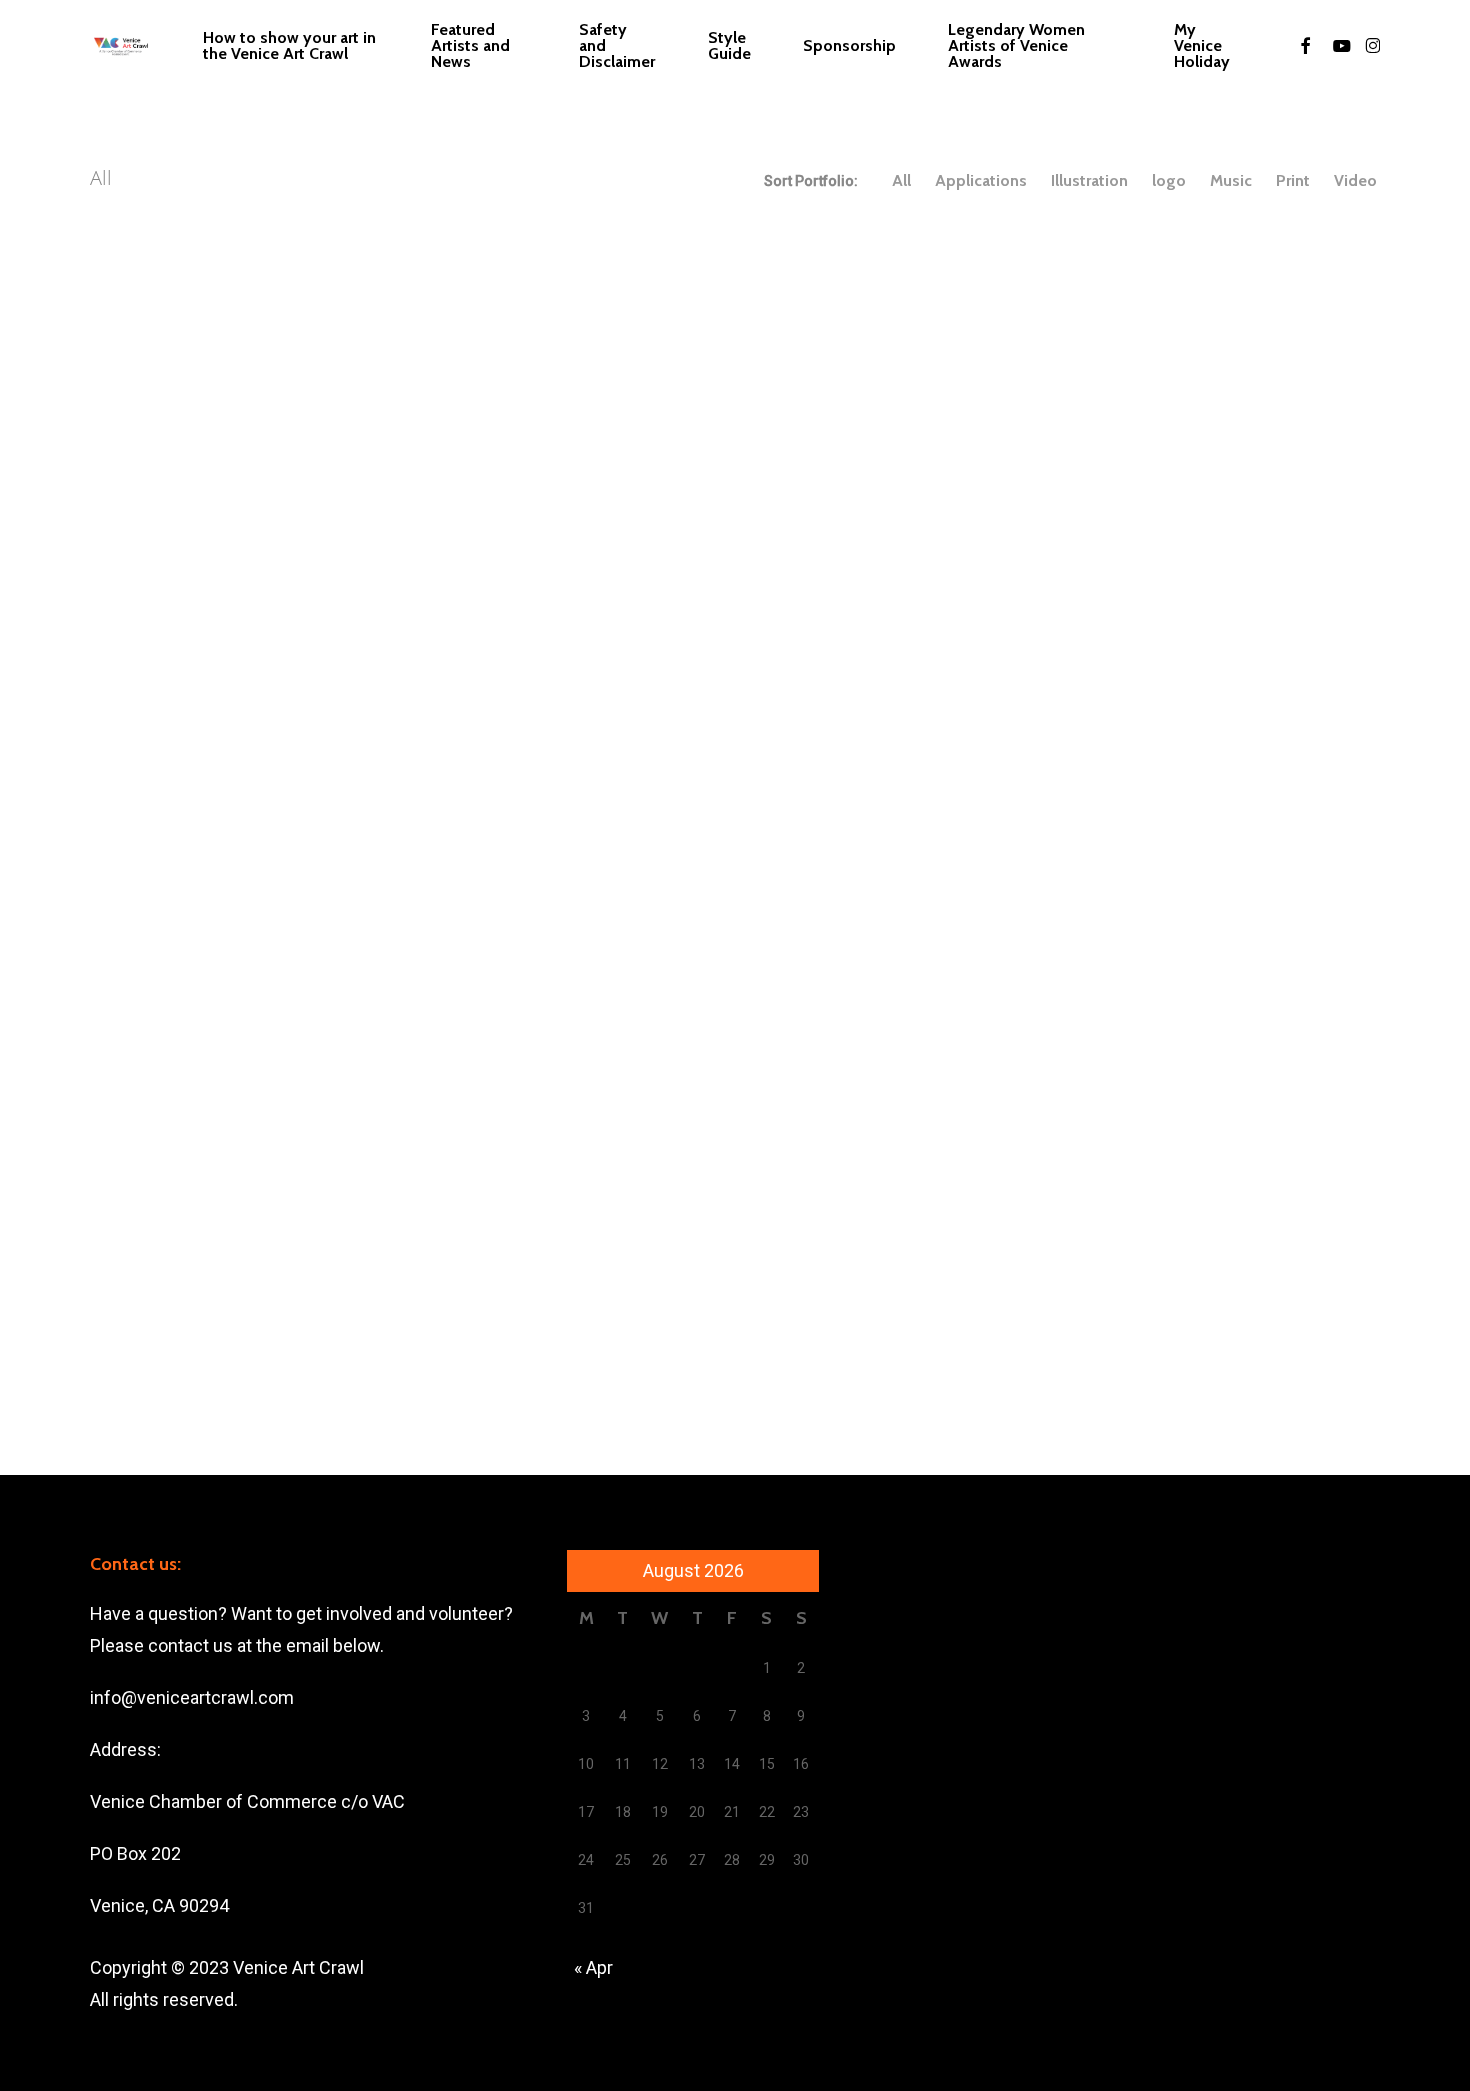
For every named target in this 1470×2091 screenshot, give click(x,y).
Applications (981, 181)
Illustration (1089, 181)
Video (1355, 181)
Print (1293, 181)
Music (1231, 181)
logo (1169, 181)
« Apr (593, 1967)
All (901, 181)
